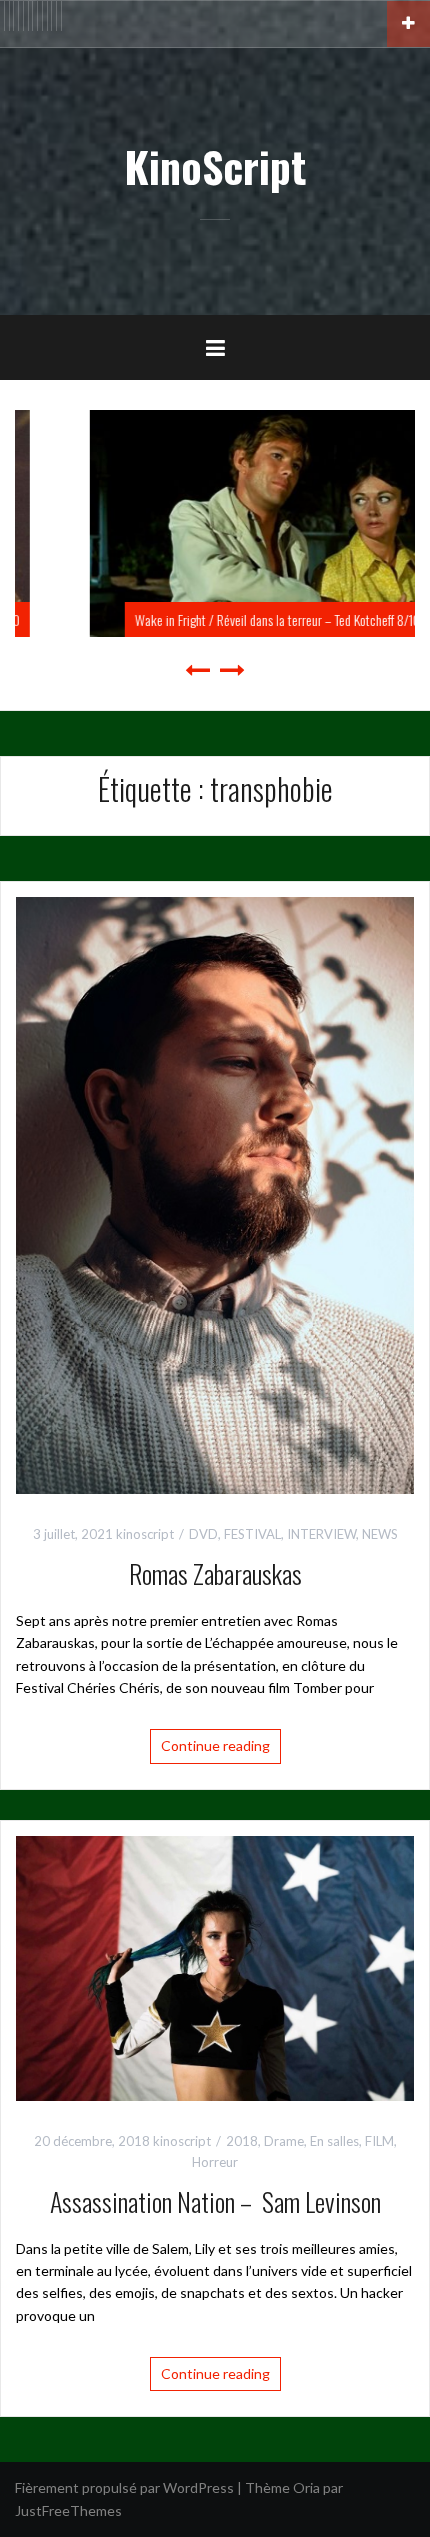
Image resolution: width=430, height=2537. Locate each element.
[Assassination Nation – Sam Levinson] (215, 1966)
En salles (334, 2141)
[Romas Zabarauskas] (215, 1193)
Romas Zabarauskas (215, 1573)
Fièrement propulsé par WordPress (124, 2487)
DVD (203, 1534)
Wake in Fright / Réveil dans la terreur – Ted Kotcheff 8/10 (232, 619)
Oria (306, 2487)
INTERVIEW (321, 1534)
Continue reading (215, 1745)
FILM (379, 2141)
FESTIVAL (252, 1534)
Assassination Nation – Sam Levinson (215, 2201)
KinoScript (215, 166)
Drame (284, 2141)
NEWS (380, 1534)
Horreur (215, 2162)
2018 (242, 2141)
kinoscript (145, 1534)
